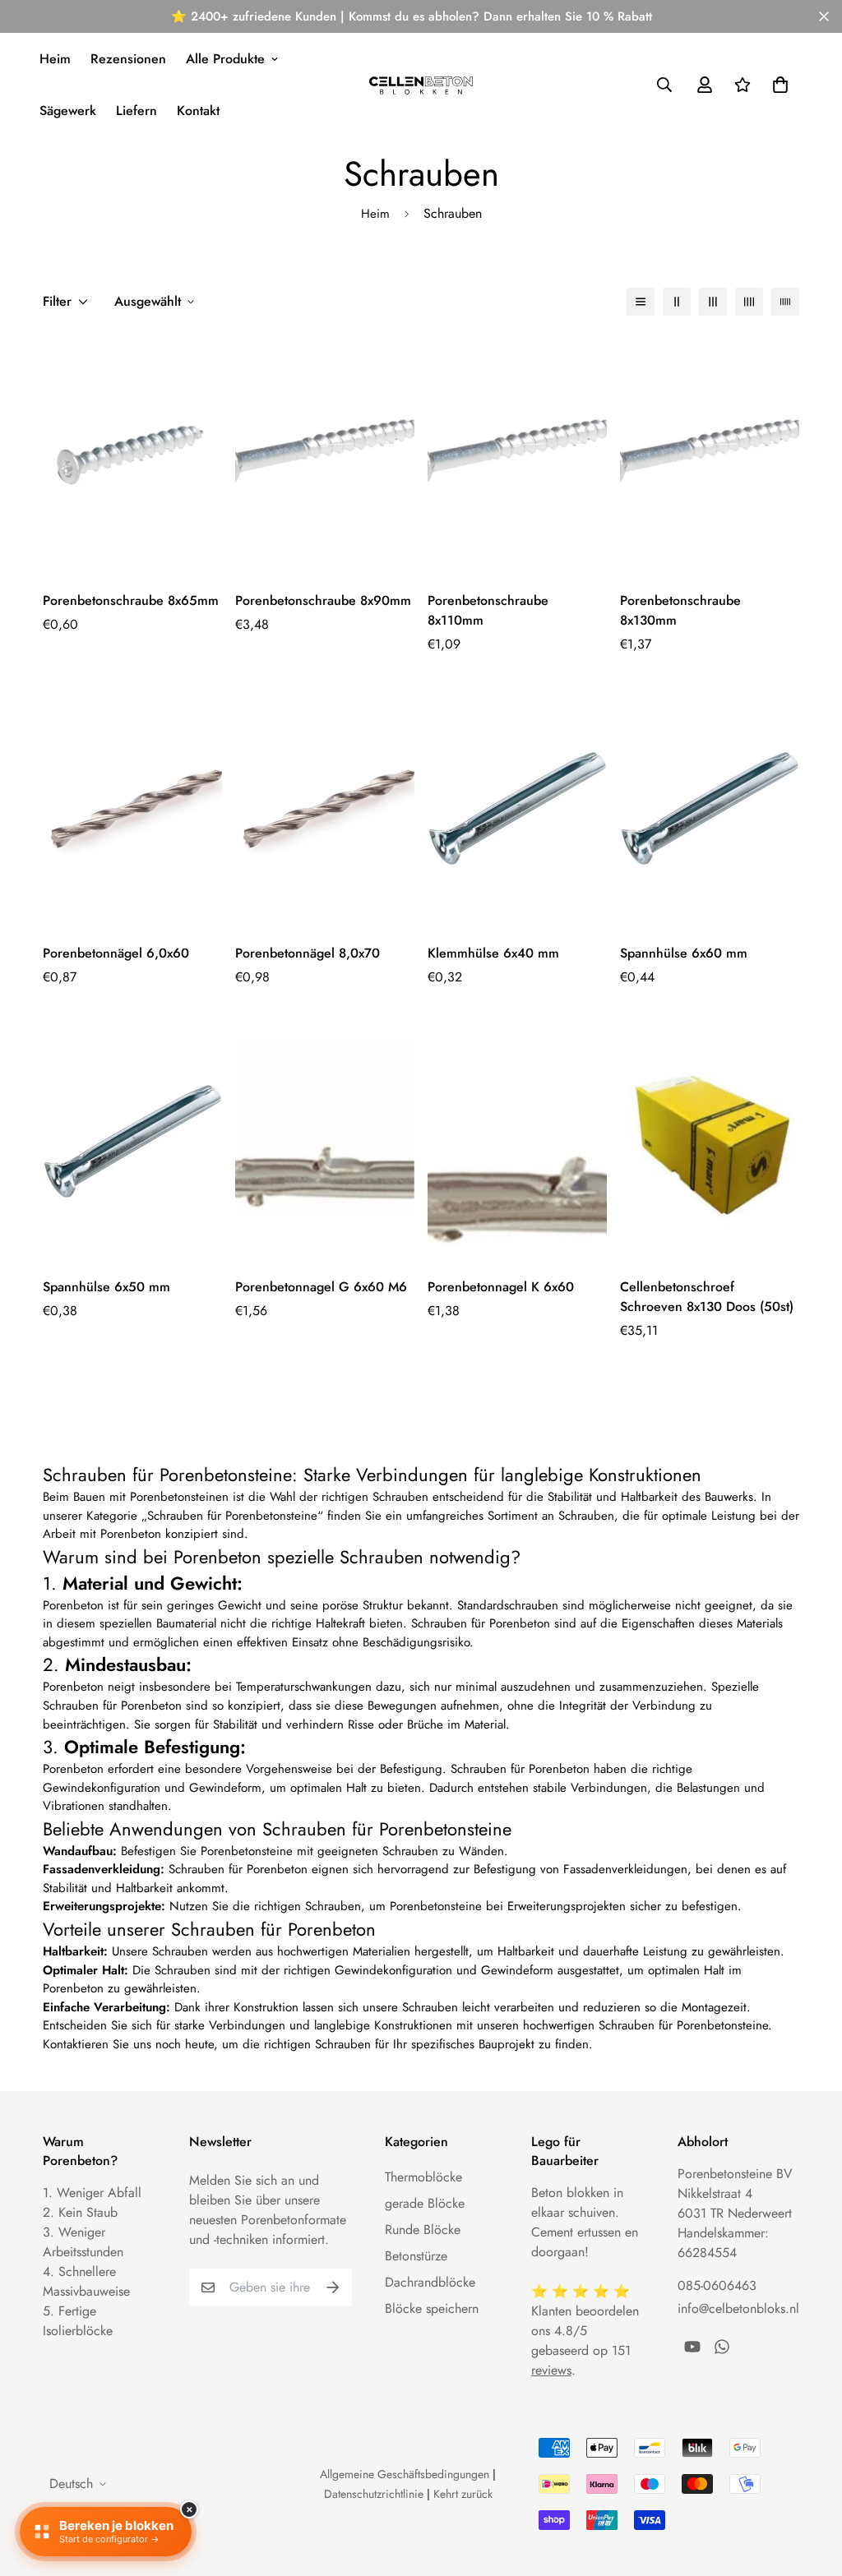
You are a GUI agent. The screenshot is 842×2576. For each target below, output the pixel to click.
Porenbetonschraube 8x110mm (488, 610)
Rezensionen (128, 59)
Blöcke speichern (432, 2308)
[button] (777, 85)
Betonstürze (416, 2256)
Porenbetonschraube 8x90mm (323, 600)
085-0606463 (717, 2285)
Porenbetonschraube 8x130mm (680, 610)
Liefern (136, 111)
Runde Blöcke (423, 2230)
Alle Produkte (225, 59)
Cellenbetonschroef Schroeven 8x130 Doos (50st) (707, 1297)
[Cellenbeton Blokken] (421, 85)
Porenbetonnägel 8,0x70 (308, 953)
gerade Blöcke (425, 2203)
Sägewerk (68, 111)
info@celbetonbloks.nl (738, 2308)
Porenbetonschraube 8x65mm (131, 600)
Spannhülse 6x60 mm (684, 953)
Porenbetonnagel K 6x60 (501, 1287)
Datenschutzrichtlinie (374, 2494)
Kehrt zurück (463, 2494)
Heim (55, 59)
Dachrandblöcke (430, 2282)
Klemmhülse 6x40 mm (493, 953)
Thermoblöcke (423, 2177)
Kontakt (198, 111)
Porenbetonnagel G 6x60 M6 (321, 1287)
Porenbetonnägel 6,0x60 (116, 953)
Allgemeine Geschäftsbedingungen (405, 2474)
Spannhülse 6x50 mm (106, 1287)
